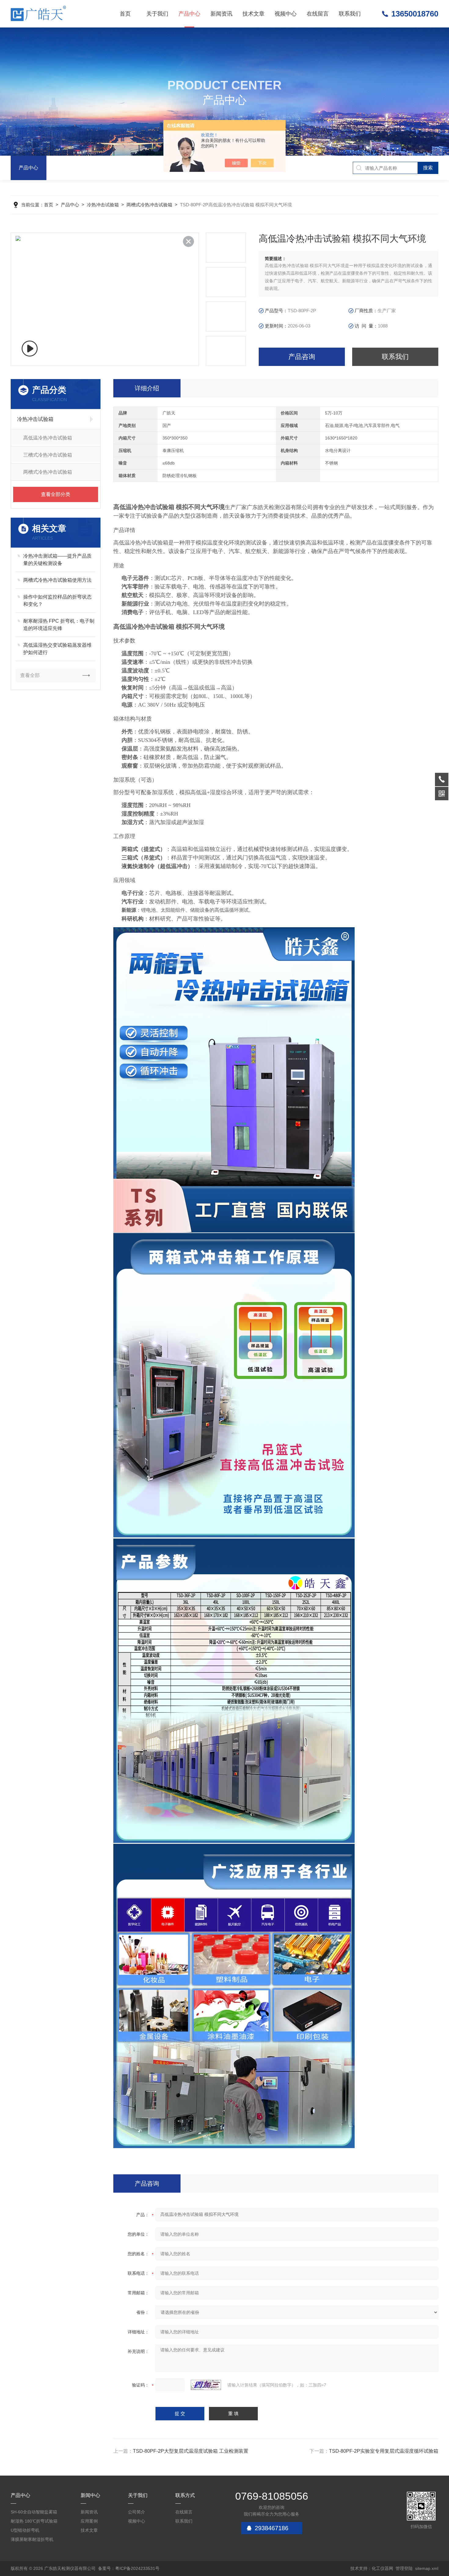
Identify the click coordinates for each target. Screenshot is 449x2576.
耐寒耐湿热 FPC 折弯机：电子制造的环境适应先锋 (59, 625)
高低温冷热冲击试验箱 (48, 438)
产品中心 (189, 14)
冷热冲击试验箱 (103, 205)
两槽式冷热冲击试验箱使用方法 (57, 580)
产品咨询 (302, 357)
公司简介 (137, 2512)
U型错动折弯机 (25, 2530)
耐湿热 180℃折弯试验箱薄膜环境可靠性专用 (34, 2522)
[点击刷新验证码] (206, 2385)
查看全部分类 (56, 494)
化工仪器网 (382, 2568)
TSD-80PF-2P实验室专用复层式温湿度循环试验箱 (384, 2451)
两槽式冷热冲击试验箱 (149, 205)
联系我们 (350, 14)
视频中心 (286, 14)
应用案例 (89, 2521)
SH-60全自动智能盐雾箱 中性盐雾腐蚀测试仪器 (34, 2513)
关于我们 (157, 14)
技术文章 (254, 14)
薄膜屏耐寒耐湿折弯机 (32, 2539)
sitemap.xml (427, 2568)
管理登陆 (404, 2568)
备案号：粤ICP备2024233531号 (129, 2568)
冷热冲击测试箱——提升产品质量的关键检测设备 (57, 560)
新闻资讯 (221, 14)
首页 (125, 14)
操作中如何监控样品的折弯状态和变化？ (57, 601)
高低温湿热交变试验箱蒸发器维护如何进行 (57, 649)
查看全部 (30, 675)
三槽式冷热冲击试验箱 (48, 455)
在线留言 (318, 14)
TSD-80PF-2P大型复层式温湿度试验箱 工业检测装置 (191, 2451)
